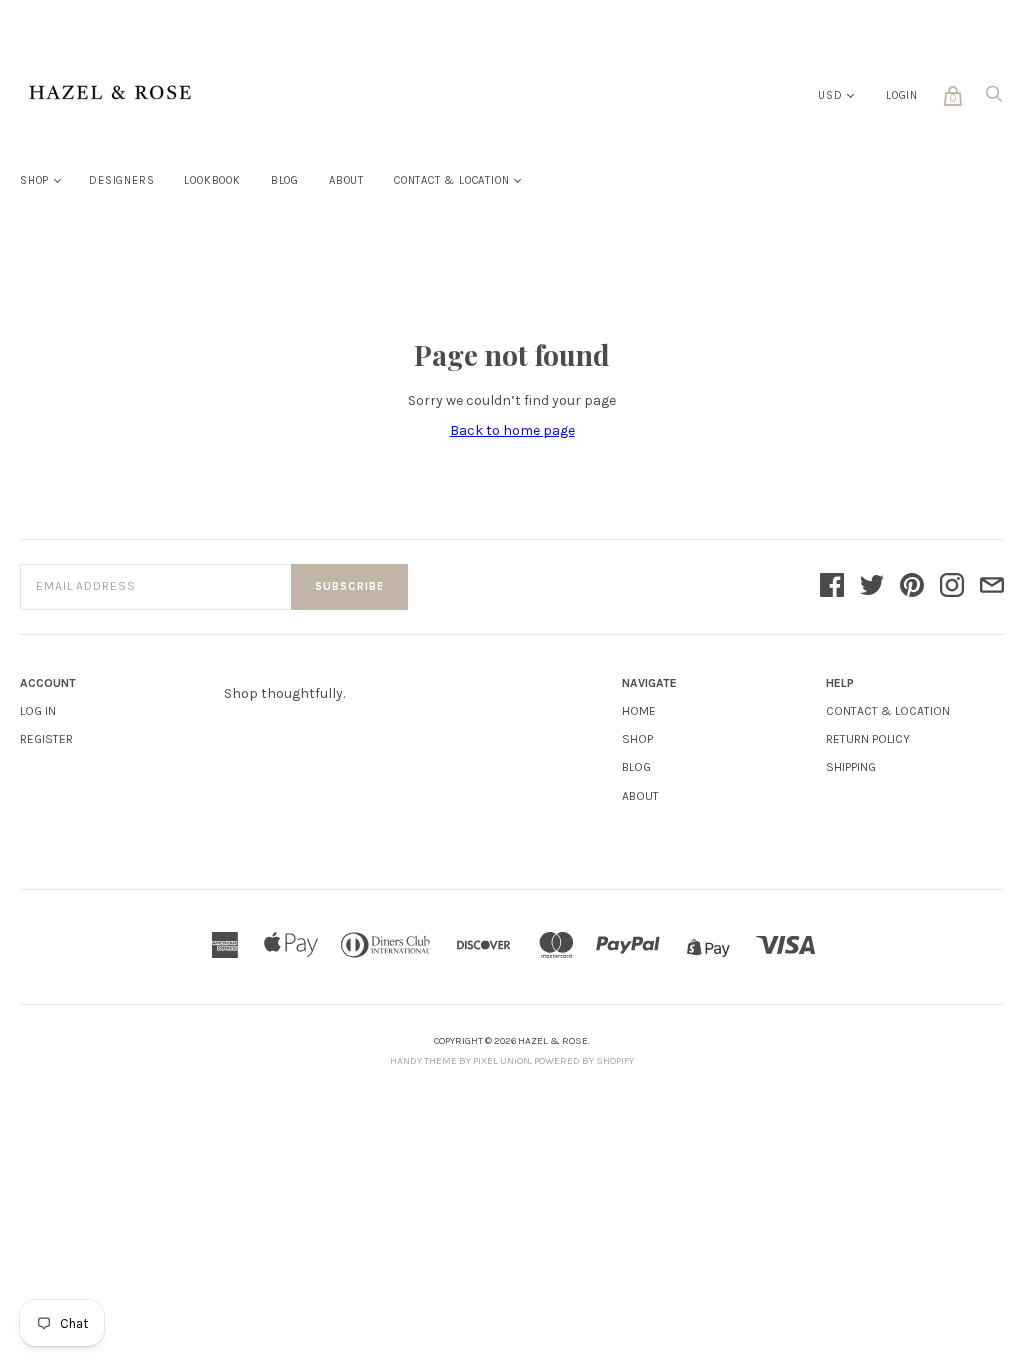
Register (46, 739)
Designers (121, 180)
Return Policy (868, 739)
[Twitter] (872, 587)
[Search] (994, 99)
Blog (285, 180)
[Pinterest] (912, 587)
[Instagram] (952, 587)
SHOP (637, 739)
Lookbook (212, 180)
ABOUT (640, 796)
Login (902, 95)
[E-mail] (992, 587)
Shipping (851, 767)
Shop (34, 180)
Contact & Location (451, 180)
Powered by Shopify (584, 1061)
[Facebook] (832, 587)
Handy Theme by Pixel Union (460, 1061)
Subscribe (349, 586)
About (346, 180)
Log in (38, 711)
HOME (639, 711)
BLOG (636, 767)
